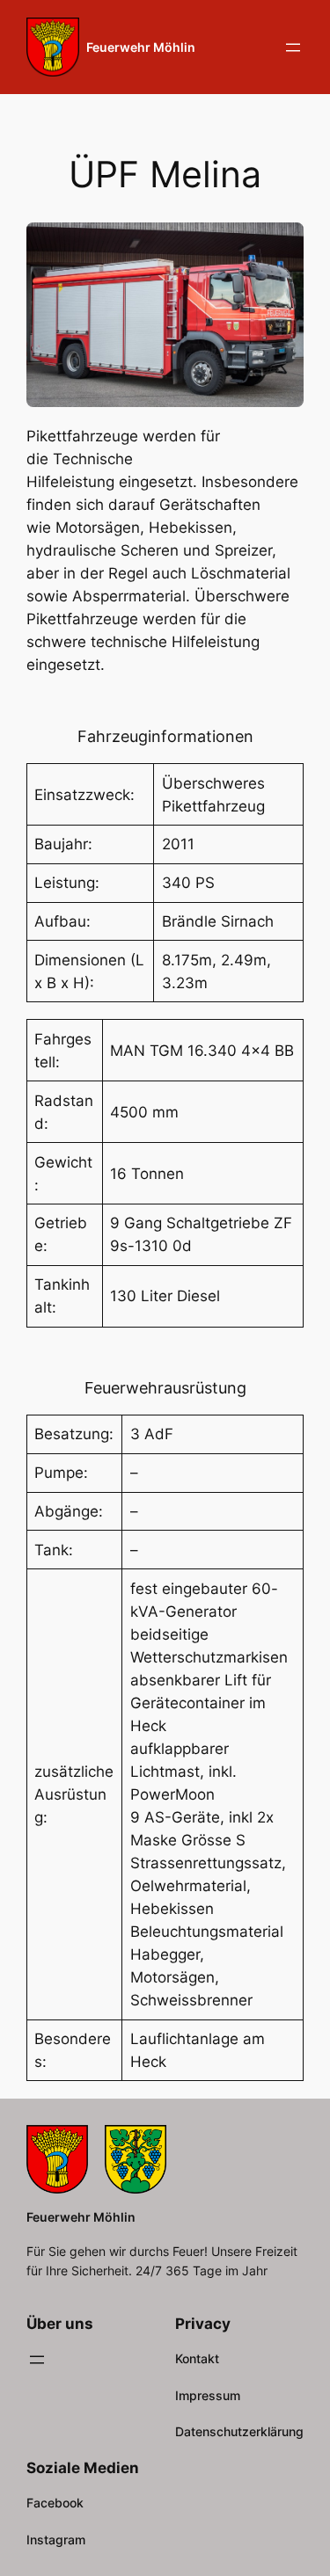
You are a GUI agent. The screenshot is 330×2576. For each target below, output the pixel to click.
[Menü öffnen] (293, 47)
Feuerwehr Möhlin (141, 47)
